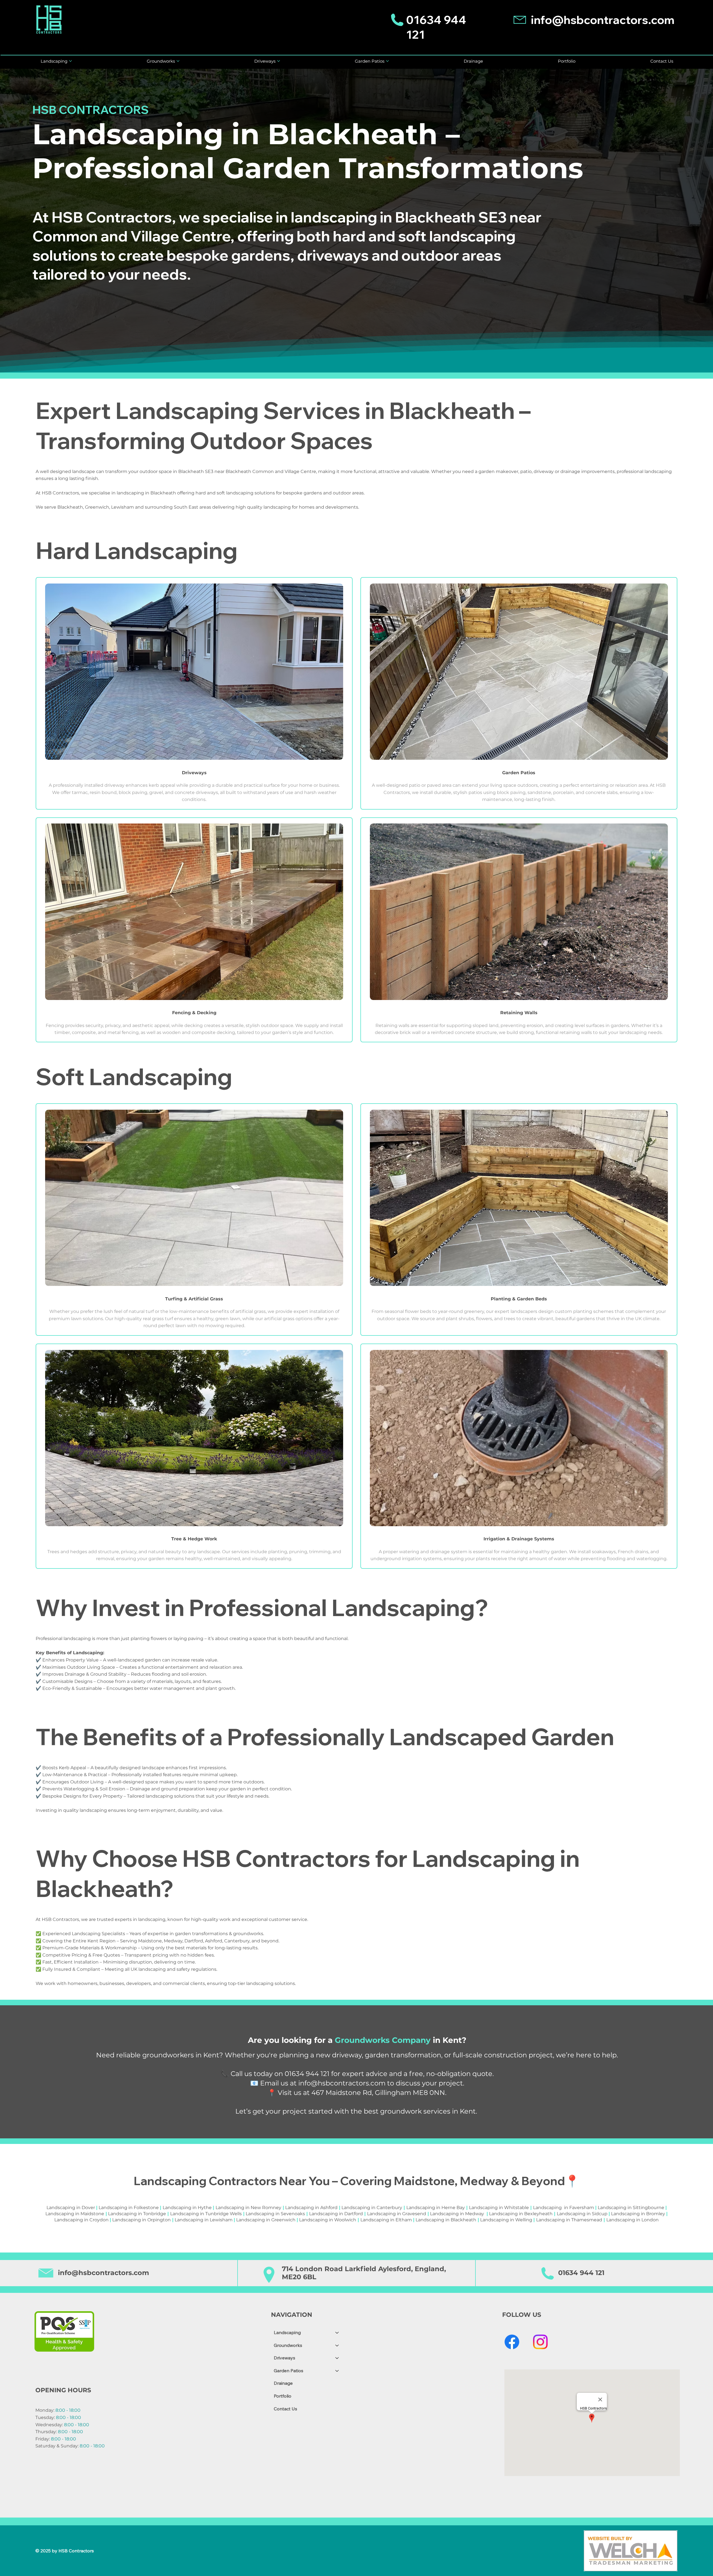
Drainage (283, 2383)
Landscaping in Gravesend (397, 2214)
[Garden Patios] (337, 2371)
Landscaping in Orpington (141, 2220)
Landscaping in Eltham (386, 2220)
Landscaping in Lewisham (204, 2220)
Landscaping (287, 2332)
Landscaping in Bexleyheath (521, 2214)
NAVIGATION (292, 2315)
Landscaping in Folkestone (129, 2208)
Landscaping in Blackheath (446, 2220)
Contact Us (285, 2409)
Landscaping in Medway (457, 2214)
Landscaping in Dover (71, 2208)
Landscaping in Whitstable (499, 2208)
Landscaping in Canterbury (372, 2208)
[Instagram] (540, 2342)
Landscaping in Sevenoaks (275, 2214)
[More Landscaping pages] (70, 61)
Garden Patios (519, 773)
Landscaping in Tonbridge (137, 2214)
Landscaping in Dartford (336, 2214)
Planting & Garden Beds (519, 1299)
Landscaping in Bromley (638, 2214)
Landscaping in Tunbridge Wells (206, 2214)
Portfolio (283, 2396)
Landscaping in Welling (506, 2220)
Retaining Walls (519, 1013)
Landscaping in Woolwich (328, 2220)
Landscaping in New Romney (248, 2208)
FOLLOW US (522, 2315)
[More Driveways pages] (279, 61)
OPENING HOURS (63, 2390)
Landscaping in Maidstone (75, 2214)
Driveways (285, 2358)
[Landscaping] (337, 2333)
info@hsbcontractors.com (603, 20)
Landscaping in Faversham (564, 2208)
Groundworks (288, 2345)
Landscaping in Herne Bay (436, 2208)
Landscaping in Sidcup (582, 2214)
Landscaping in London (633, 2220)
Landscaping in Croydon (81, 2220)
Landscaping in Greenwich (266, 2220)
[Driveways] (337, 2358)
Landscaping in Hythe (187, 2208)
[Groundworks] (337, 2345)
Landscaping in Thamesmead (569, 2220)
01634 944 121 (581, 2273)
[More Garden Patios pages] (387, 61)
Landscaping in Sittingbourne (631, 2208)
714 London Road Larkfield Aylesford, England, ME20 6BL (364, 2273)
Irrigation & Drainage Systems (519, 1539)
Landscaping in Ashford (311, 2208)
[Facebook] (512, 2342)
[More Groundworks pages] (178, 61)
